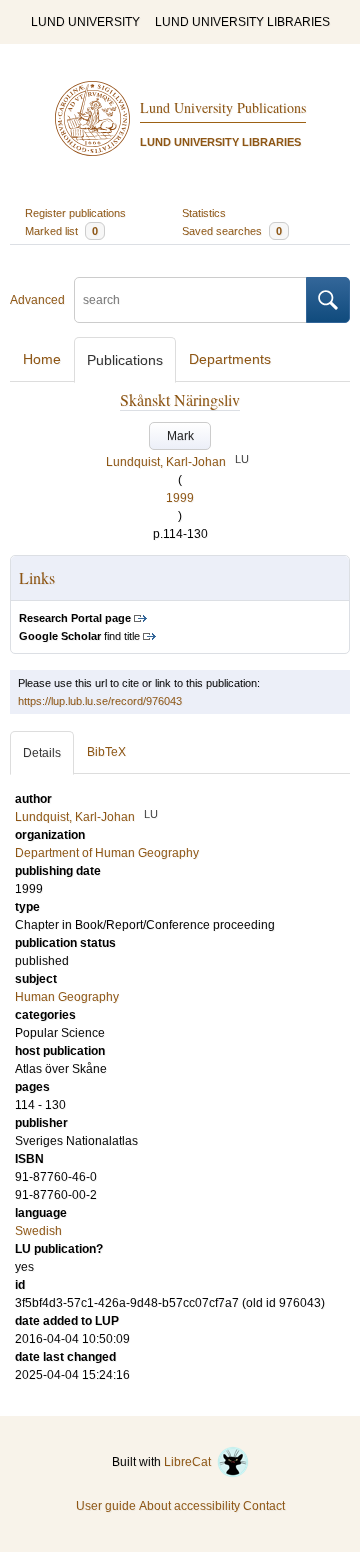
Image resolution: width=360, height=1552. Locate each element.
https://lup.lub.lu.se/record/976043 (100, 701)
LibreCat (190, 1462)
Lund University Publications (223, 107)
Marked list (61, 231)
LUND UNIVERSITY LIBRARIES (242, 22)
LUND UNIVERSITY (85, 22)
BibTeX (106, 752)
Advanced (37, 300)
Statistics (204, 213)
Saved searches (232, 231)
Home (42, 359)
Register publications (75, 213)
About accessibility (189, 1506)
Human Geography (67, 997)
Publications (125, 360)
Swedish (38, 1231)
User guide (106, 1506)
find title (79, 636)
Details (42, 753)
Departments (230, 359)
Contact (264, 1506)
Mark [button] (180, 436)
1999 (180, 498)
